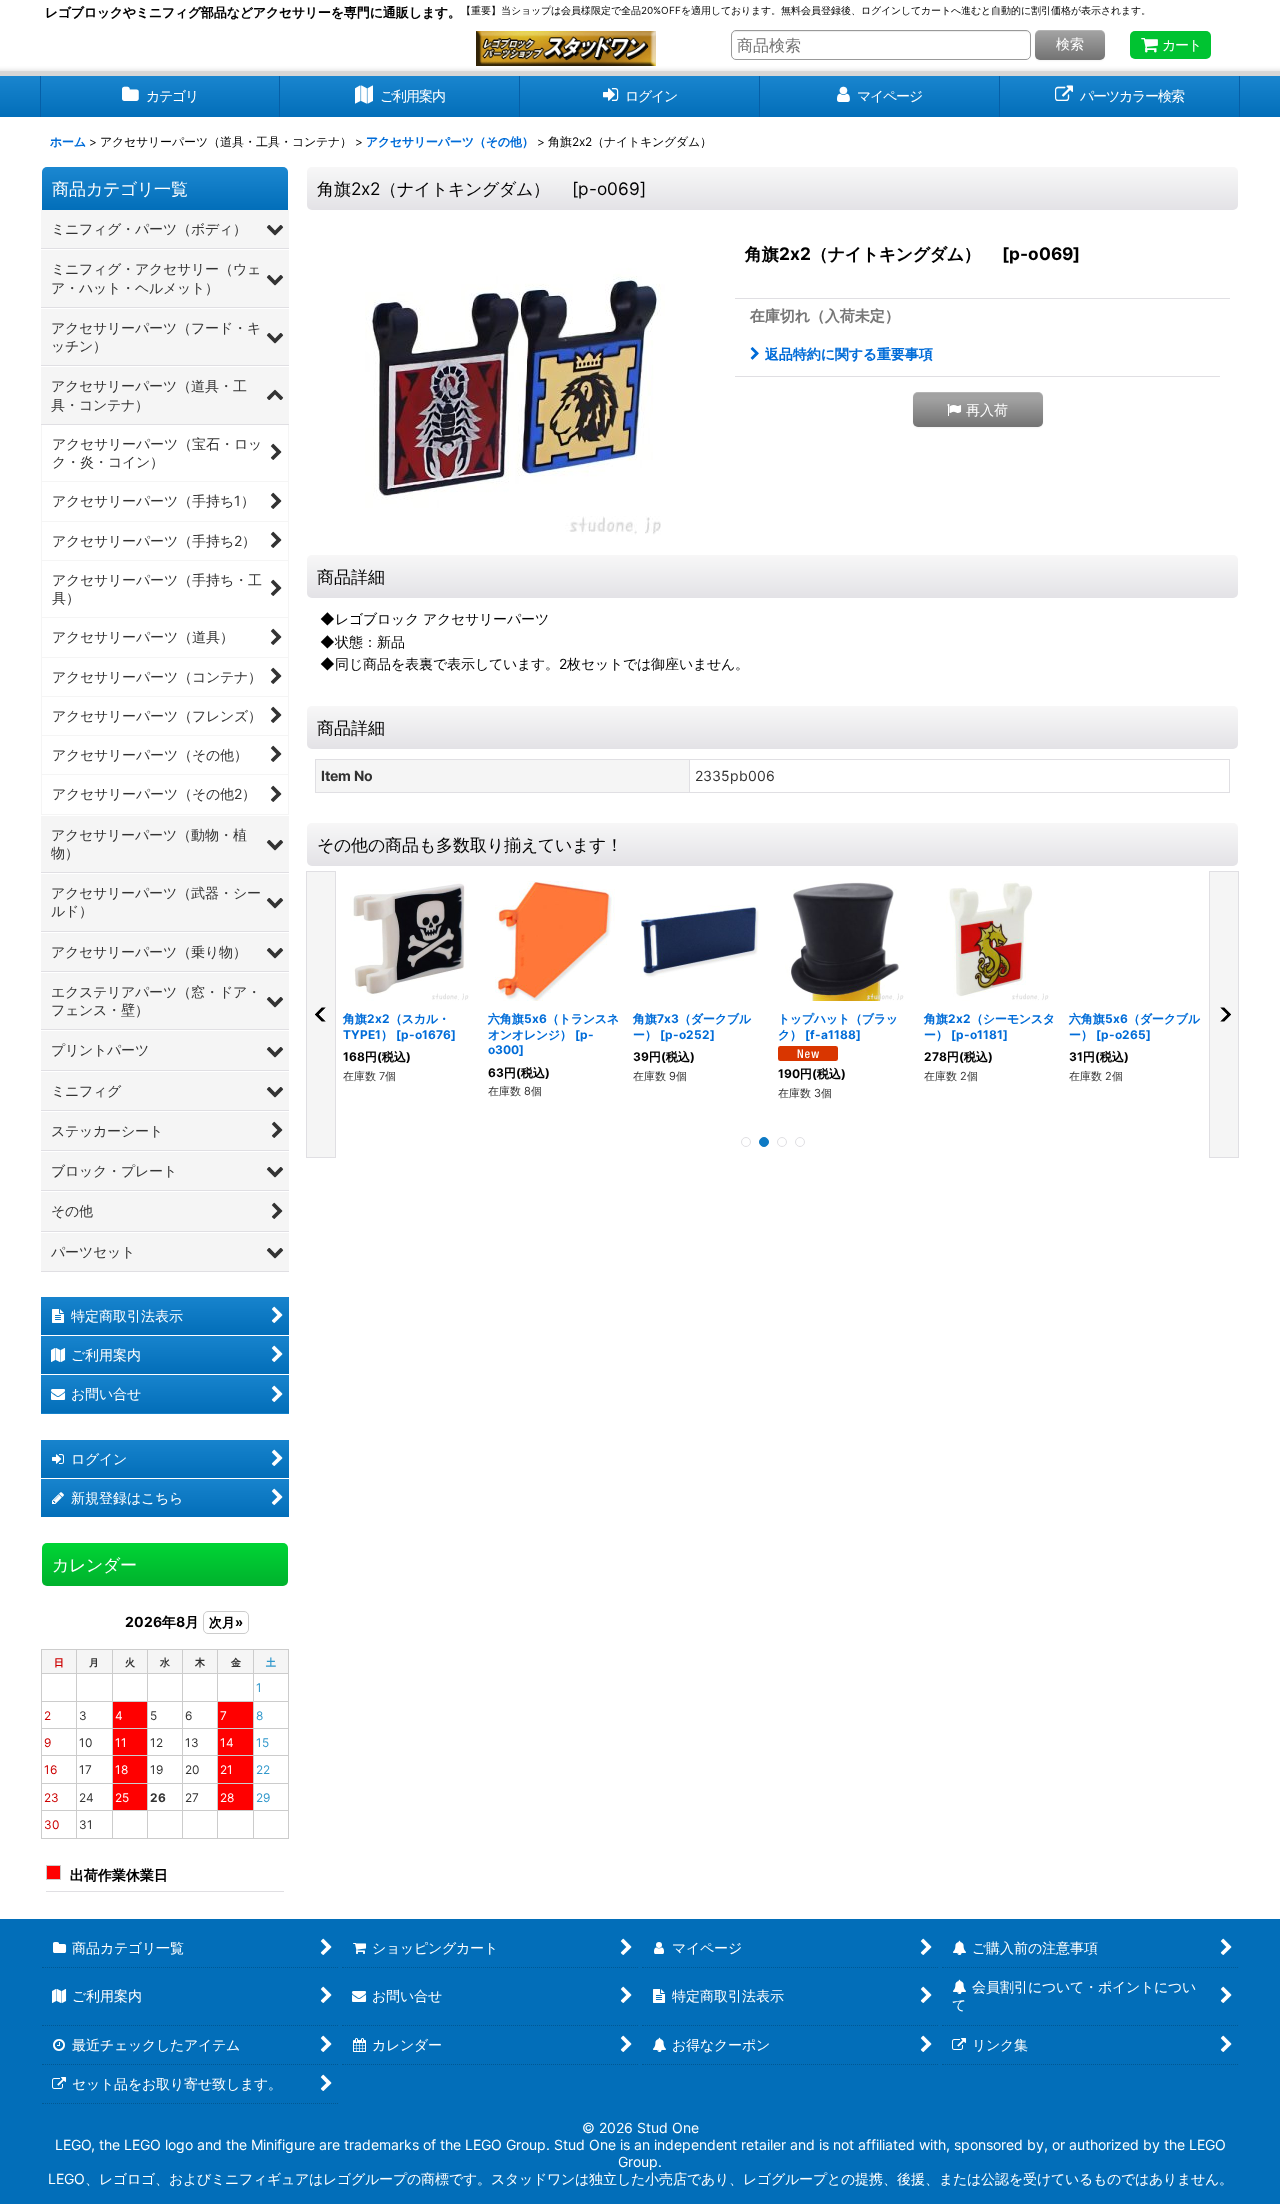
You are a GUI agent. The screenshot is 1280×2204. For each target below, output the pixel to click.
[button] (978, 409)
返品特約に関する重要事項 (849, 353)
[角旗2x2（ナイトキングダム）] (515, 385)
